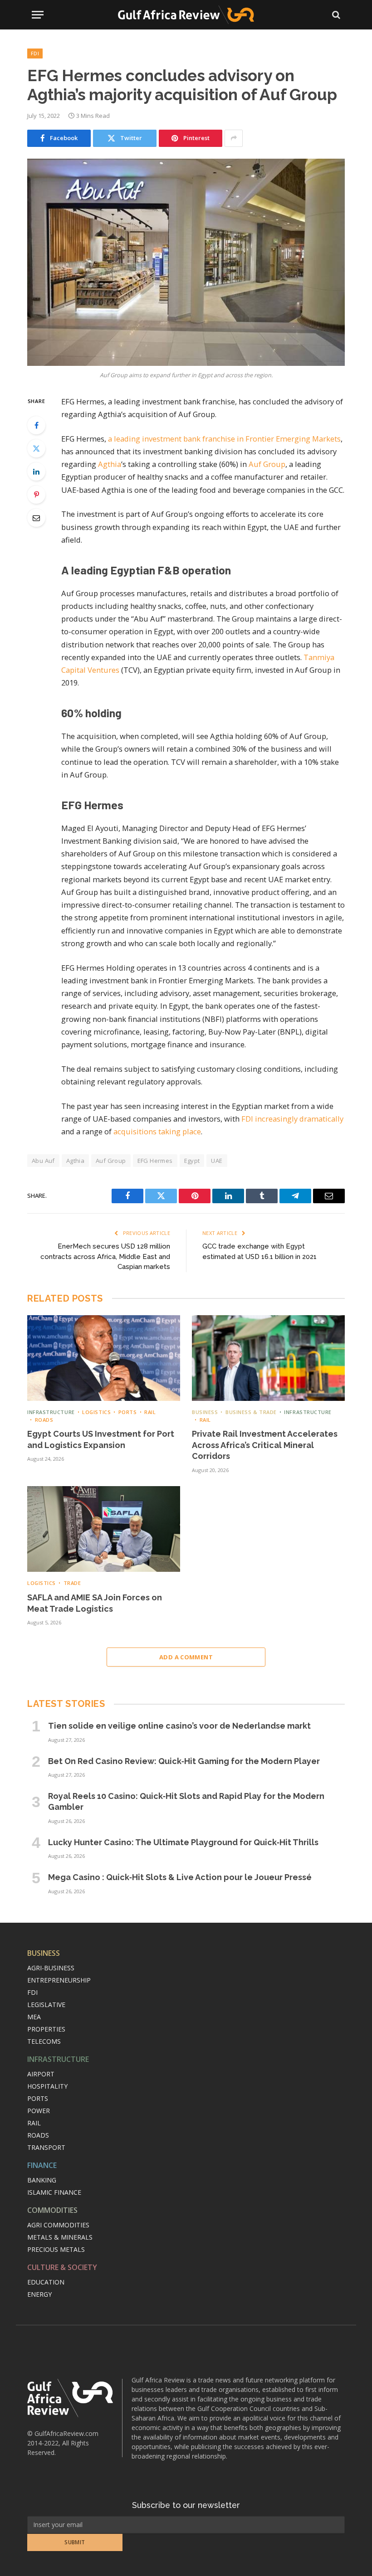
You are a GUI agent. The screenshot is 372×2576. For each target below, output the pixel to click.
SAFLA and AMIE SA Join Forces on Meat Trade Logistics (95, 1603)
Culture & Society (62, 2267)
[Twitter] (36, 448)
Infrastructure (51, 1412)
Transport (46, 2147)
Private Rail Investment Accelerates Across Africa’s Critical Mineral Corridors (265, 1445)
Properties (46, 2029)
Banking (42, 2180)
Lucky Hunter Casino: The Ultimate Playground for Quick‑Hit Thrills (183, 1842)
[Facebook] (36, 425)
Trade (72, 1583)
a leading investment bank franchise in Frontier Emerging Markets (224, 439)
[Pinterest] (36, 495)
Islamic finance (54, 2192)
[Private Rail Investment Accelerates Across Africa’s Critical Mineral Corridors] (268, 1358)
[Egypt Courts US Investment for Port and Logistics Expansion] (104, 1358)
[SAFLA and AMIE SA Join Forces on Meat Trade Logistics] (104, 1529)
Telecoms (44, 2041)
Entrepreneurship (59, 1980)
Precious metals (56, 2249)
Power (39, 2111)
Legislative (46, 2005)
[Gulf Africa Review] (186, 15)
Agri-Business (51, 1968)
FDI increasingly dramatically (292, 1119)
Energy (39, 2294)
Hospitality (47, 2086)
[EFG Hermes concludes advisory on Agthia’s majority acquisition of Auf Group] (186, 262)
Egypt (192, 1161)
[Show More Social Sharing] (234, 138)
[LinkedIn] (36, 471)
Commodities (52, 2210)
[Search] (335, 15)
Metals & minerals (60, 2237)
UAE (217, 1161)
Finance (42, 2165)
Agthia (110, 464)
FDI (35, 53)
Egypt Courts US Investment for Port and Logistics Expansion (101, 1439)
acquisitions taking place (157, 1131)
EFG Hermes (155, 1161)
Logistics (96, 1412)
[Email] (36, 518)
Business (205, 1412)
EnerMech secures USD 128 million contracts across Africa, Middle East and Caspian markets (105, 1256)
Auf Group (267, 464)
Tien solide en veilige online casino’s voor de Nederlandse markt (179, 1726)
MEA (34, 2017)
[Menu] (38, 15)
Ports (127, 1412)
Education (46, 2282)
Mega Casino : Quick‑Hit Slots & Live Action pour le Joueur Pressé (180, 1877)
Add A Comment (186, 1657)
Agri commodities (58, 2225)
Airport (41, 2074)
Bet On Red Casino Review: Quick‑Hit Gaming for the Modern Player (184, 1761)
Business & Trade (251, 1412)
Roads (44, 1420)
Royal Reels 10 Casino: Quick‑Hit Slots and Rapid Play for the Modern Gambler (186, 1801)
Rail (150, 1412)
